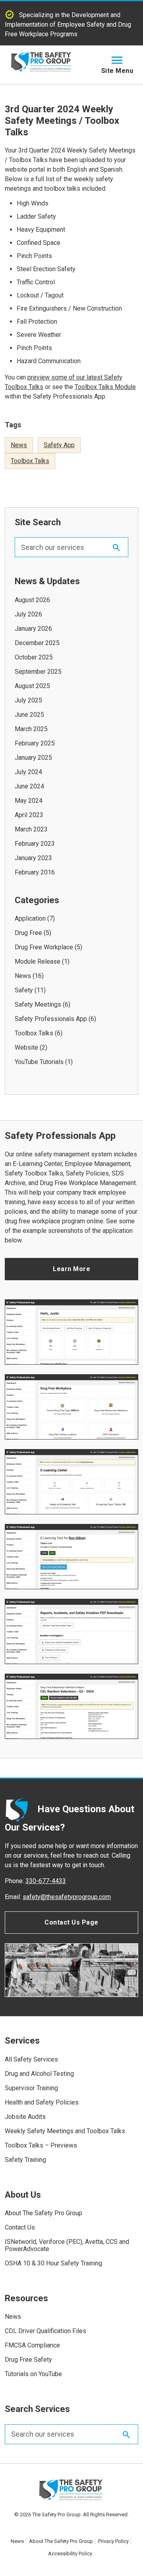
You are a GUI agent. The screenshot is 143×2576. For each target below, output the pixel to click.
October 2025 (34, 657)
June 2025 (29, 715)
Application (30, 918)
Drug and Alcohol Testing (39, 2074)
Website (26, 1047)
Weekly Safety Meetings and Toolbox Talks (65, 2131)
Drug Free (28, 933)
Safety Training (25, 2160)
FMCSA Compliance (32, 2345)
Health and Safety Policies (42, 2102)
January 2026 (33, 629)
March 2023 (31, 829)
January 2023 (33, 858)
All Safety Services (31, 2059)
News (19, 445)
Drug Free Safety (28, 2360)
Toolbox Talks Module (105, 387)
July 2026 (28, 614)
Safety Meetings (38, 1004)
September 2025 (38, 672)
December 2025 (37, 643)
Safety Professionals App (51, 1019)
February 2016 (35, 872)
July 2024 (28, 772)
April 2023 (29, 815)
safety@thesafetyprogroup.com (67, 1897)
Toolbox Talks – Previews (41, 2145)
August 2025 (32, 686)
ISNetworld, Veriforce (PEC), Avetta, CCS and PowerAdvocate (67, 2245)
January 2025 (33, 758)
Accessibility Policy (70, 2554)
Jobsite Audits (25, 2117)
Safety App (59, 445)
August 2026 (32, 600)
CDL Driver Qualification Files (45, 2331)
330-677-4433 (46, 1881)
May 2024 (29, 801)
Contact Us (20, 2227)
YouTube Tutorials (39, 1062)
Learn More (71, 1269)
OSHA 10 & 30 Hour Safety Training (53, 2263)
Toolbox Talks (30, 461)
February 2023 (35, 844)
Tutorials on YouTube (33, 2374)
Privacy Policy (113, 2541)
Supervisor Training (31, 2088)
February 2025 (35, 743)
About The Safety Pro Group (43, 2213)
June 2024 (29, 786)
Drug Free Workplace (44, 947)
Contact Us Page (71, 1922)
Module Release (38, 961)
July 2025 (28, 700)
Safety (24, 990)
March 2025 (31, 729)
